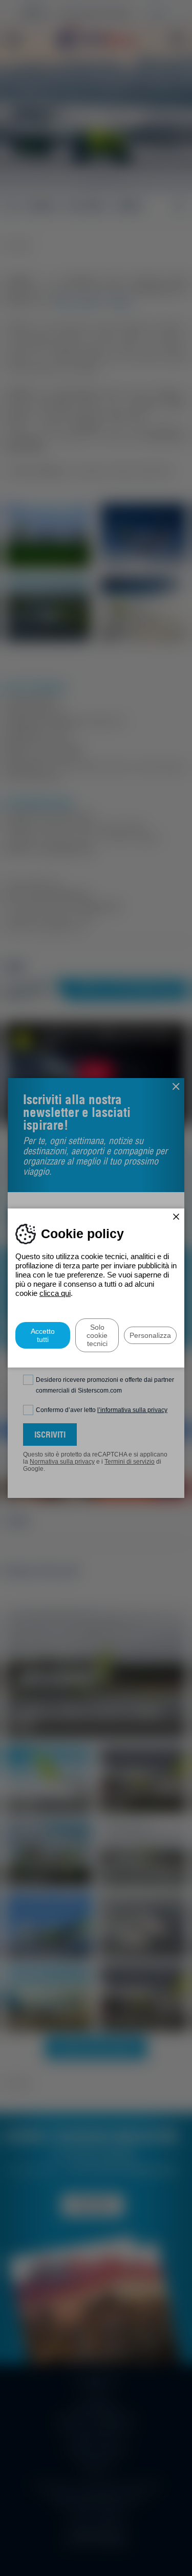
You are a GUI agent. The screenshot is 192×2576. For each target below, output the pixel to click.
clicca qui (55, 1293)
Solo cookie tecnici (97, 1335)
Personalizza (150, 1335)
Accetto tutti (43, 1335)
